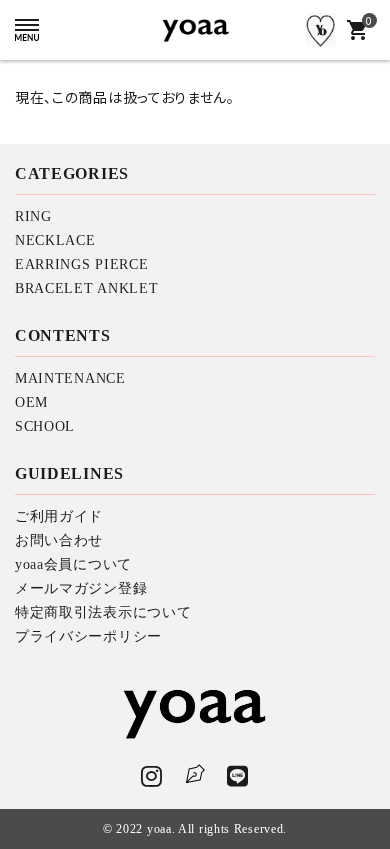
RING (33, 216)
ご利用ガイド (59, 516)
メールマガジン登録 (81, 588)
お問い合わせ (59, 540)
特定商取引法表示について (103, 612)
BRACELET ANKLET (87, 288)
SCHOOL (45, 426)
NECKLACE (55, 240)
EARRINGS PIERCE (82, 264)
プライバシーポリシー (88, 636)
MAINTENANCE (70, 378)
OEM (31, 402)
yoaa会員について (73, 564)
